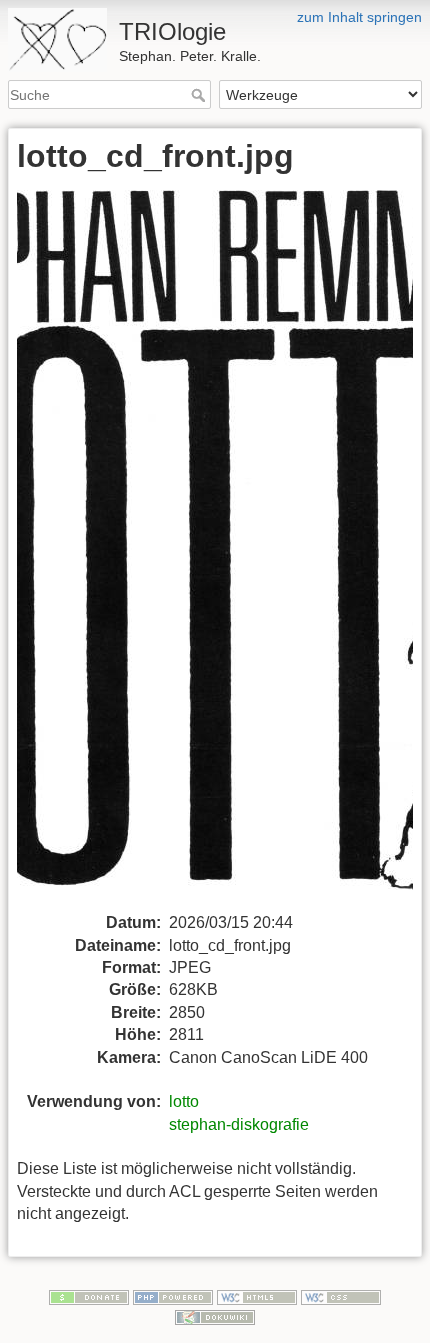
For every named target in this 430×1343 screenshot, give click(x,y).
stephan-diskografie (239, 1124)
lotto (184, 1101)
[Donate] (89, 1296)
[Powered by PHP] (173, 1296)
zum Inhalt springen (359, 17)
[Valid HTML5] (257, 1296)
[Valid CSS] (341, 1296)
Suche (200, 95)
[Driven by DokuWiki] (215, 1316)
